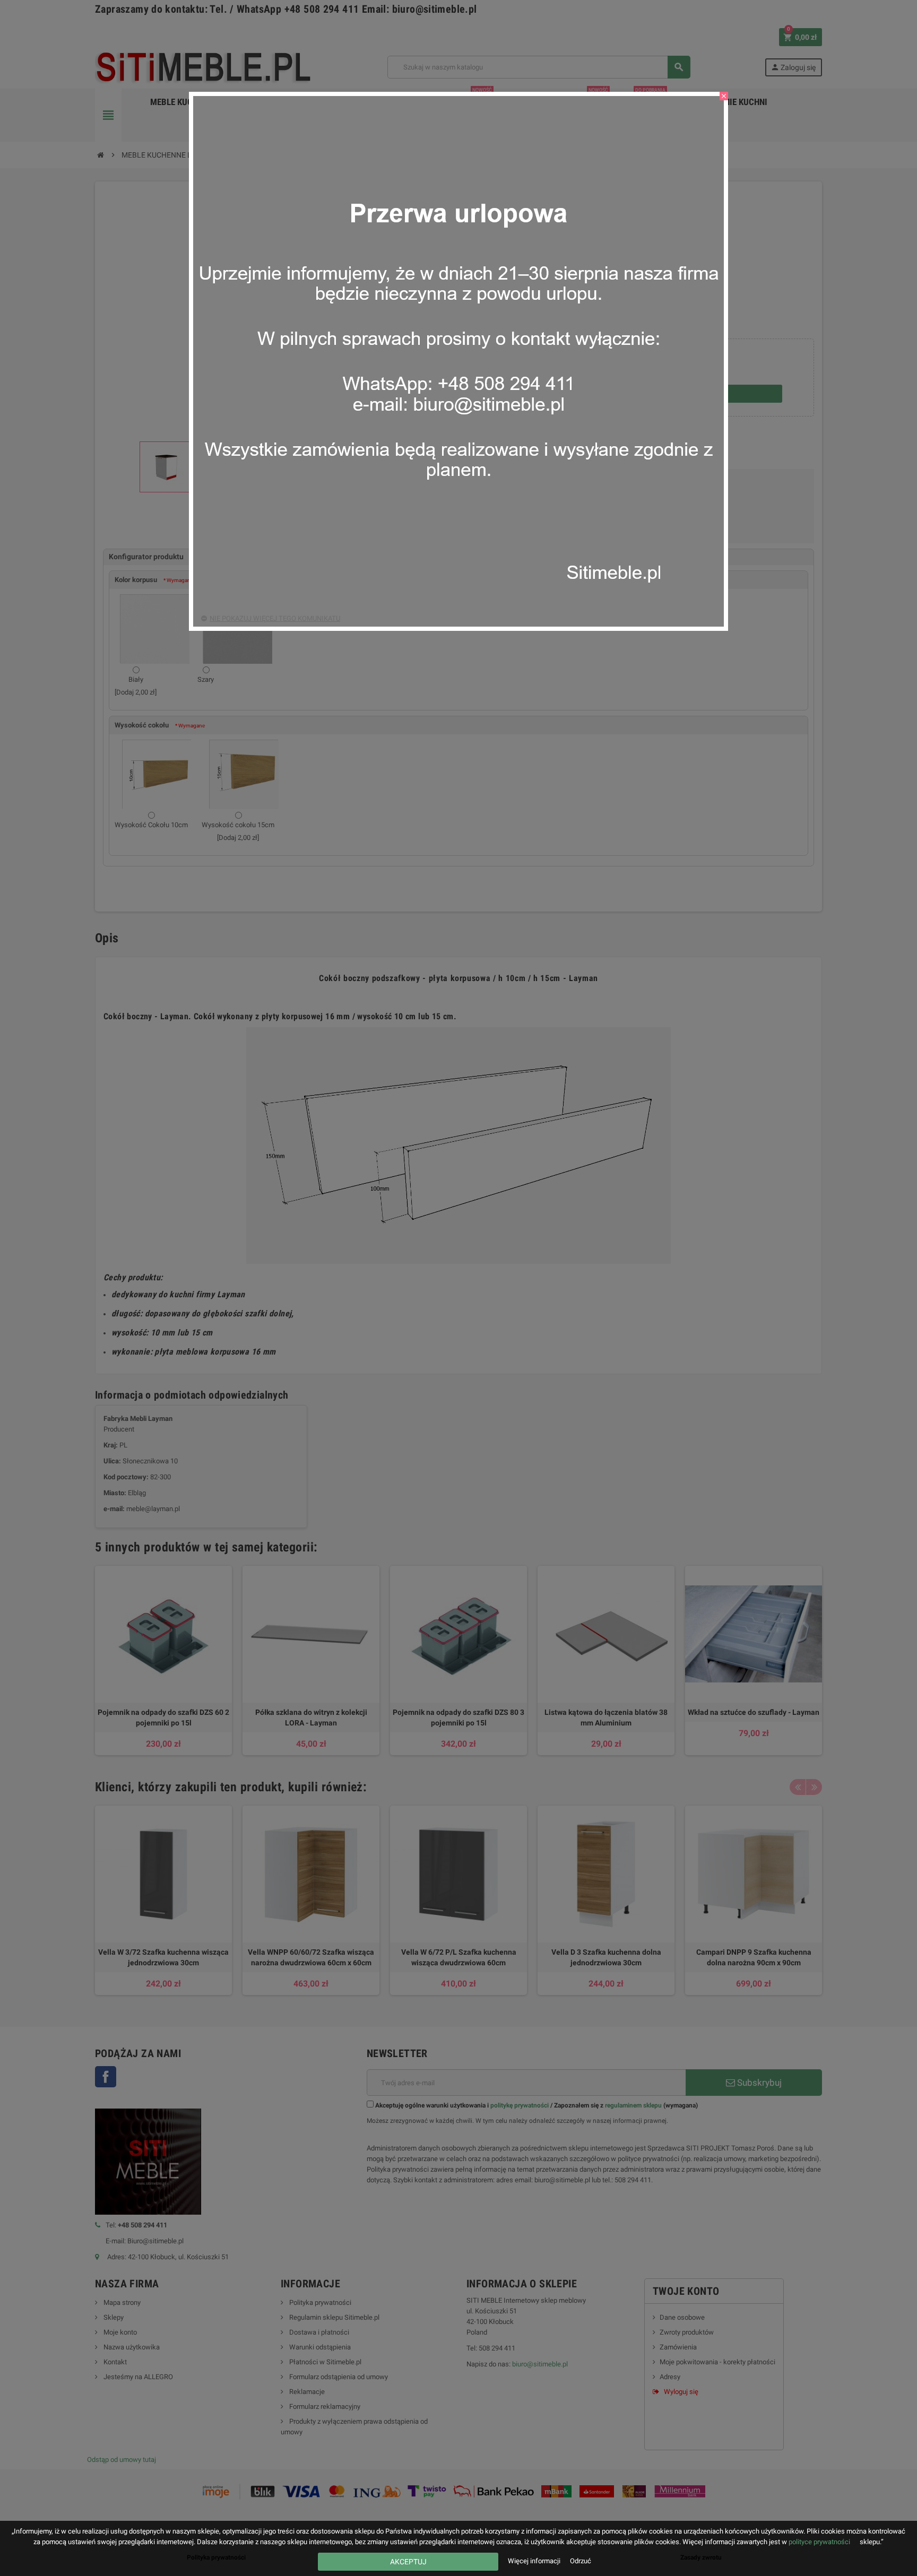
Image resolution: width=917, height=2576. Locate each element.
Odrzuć (581, 2561)
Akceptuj (408, 2562)
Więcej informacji (535, 2561)
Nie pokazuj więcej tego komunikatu (275, 618)
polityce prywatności (819, 2542)
